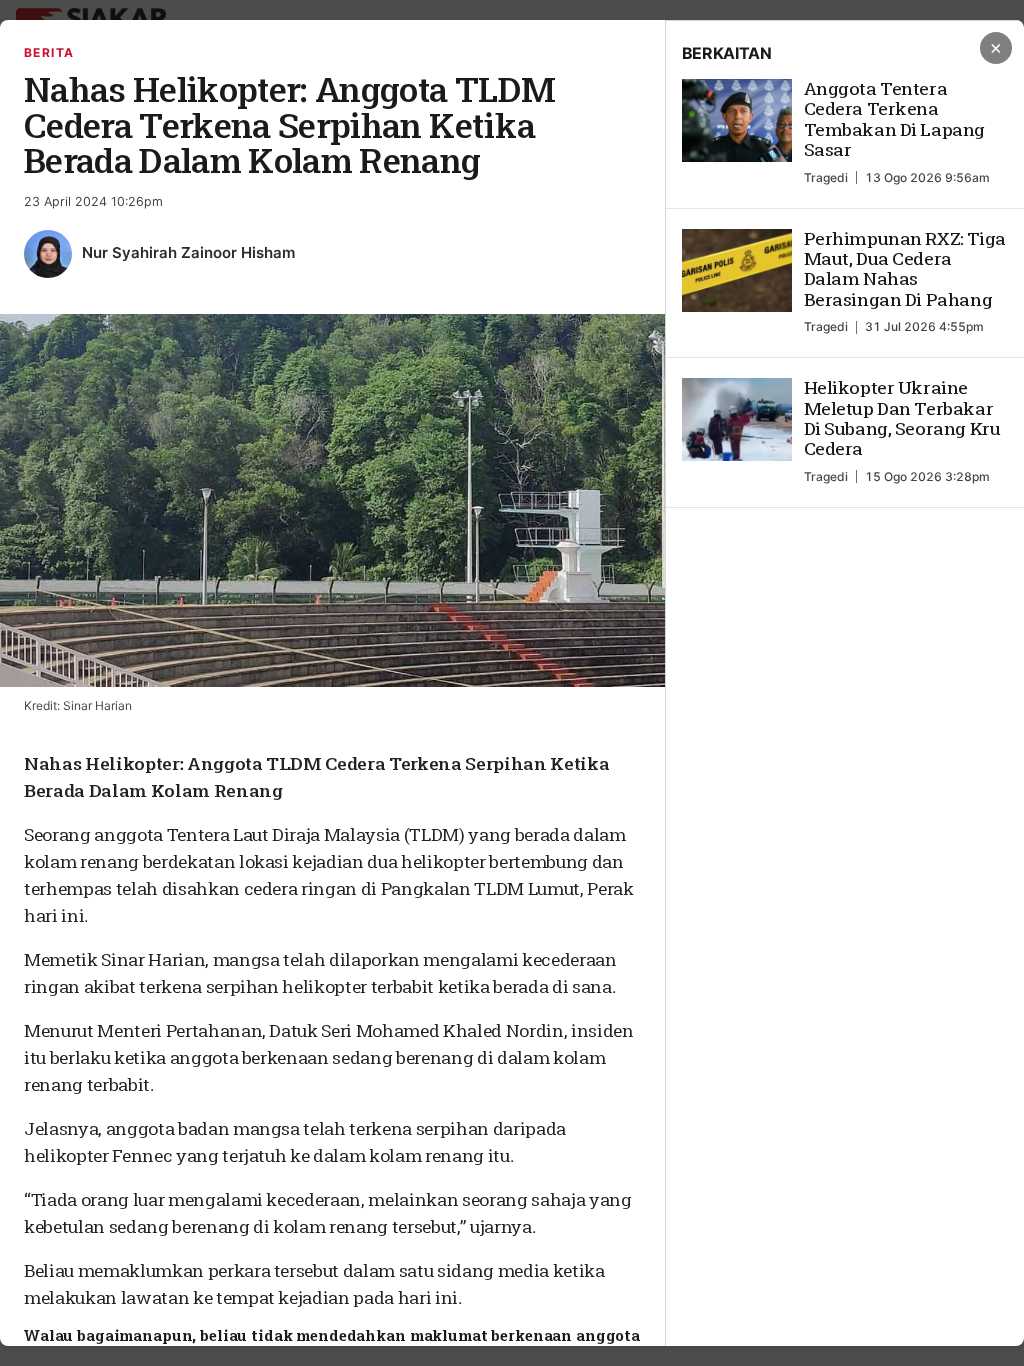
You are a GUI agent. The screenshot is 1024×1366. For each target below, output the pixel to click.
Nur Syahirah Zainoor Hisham (188, 252)
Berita (49, 52)
